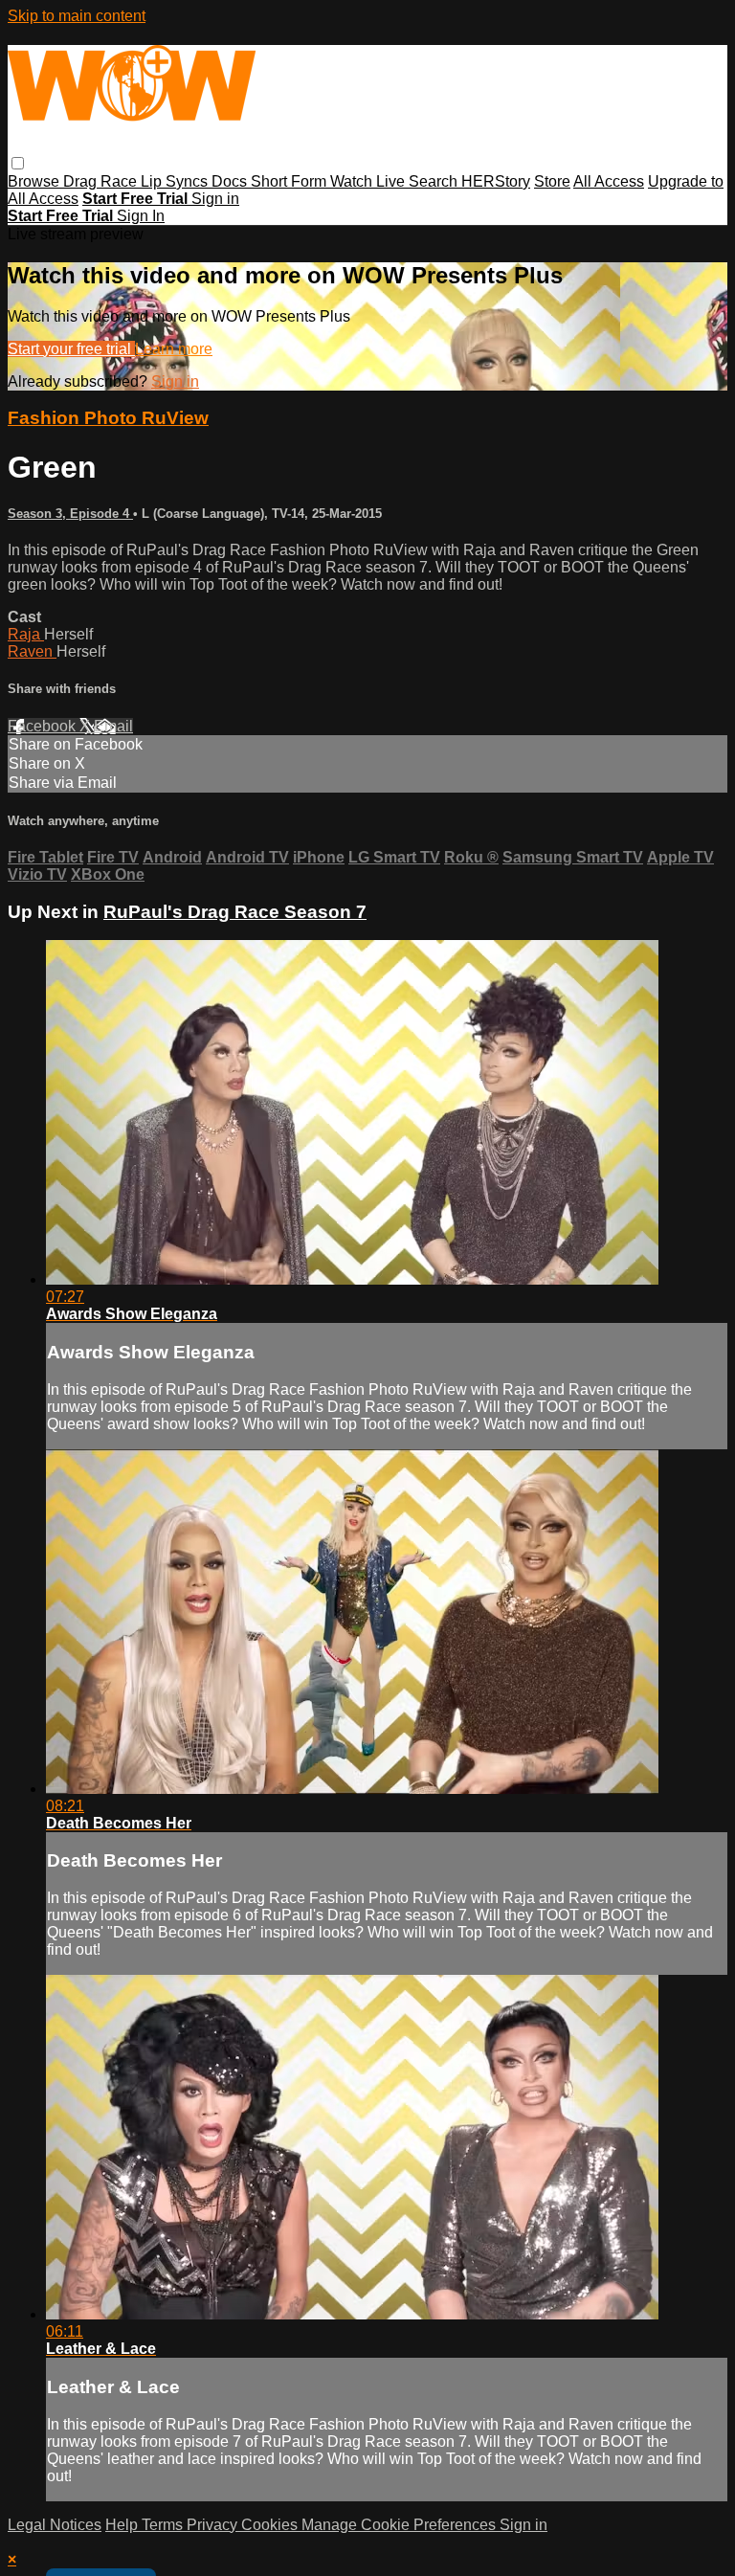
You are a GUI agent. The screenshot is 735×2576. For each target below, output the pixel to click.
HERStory (496, 181)
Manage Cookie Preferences (401, 2525)
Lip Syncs (176, 181)
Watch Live (369, 181)
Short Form (290, 181)
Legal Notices (55, 2525)
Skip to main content (77, 16)
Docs (231, 181)
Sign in (215, 199)
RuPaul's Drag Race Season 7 (235, 912)
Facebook (44, 726)
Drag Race (102, 181)
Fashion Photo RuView (108, 418)
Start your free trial (71, 349)
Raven (32, 651)
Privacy (214, 2525)
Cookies (271, 2525)
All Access (609, 181)
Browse (35, 181)
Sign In (141, 216)
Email (113, 726)
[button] (18, 163)
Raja (26, 634)
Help (123, 2525)
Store (552, 181)
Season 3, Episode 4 (70, 514)
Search (435, 181)
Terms (164, 2525)
